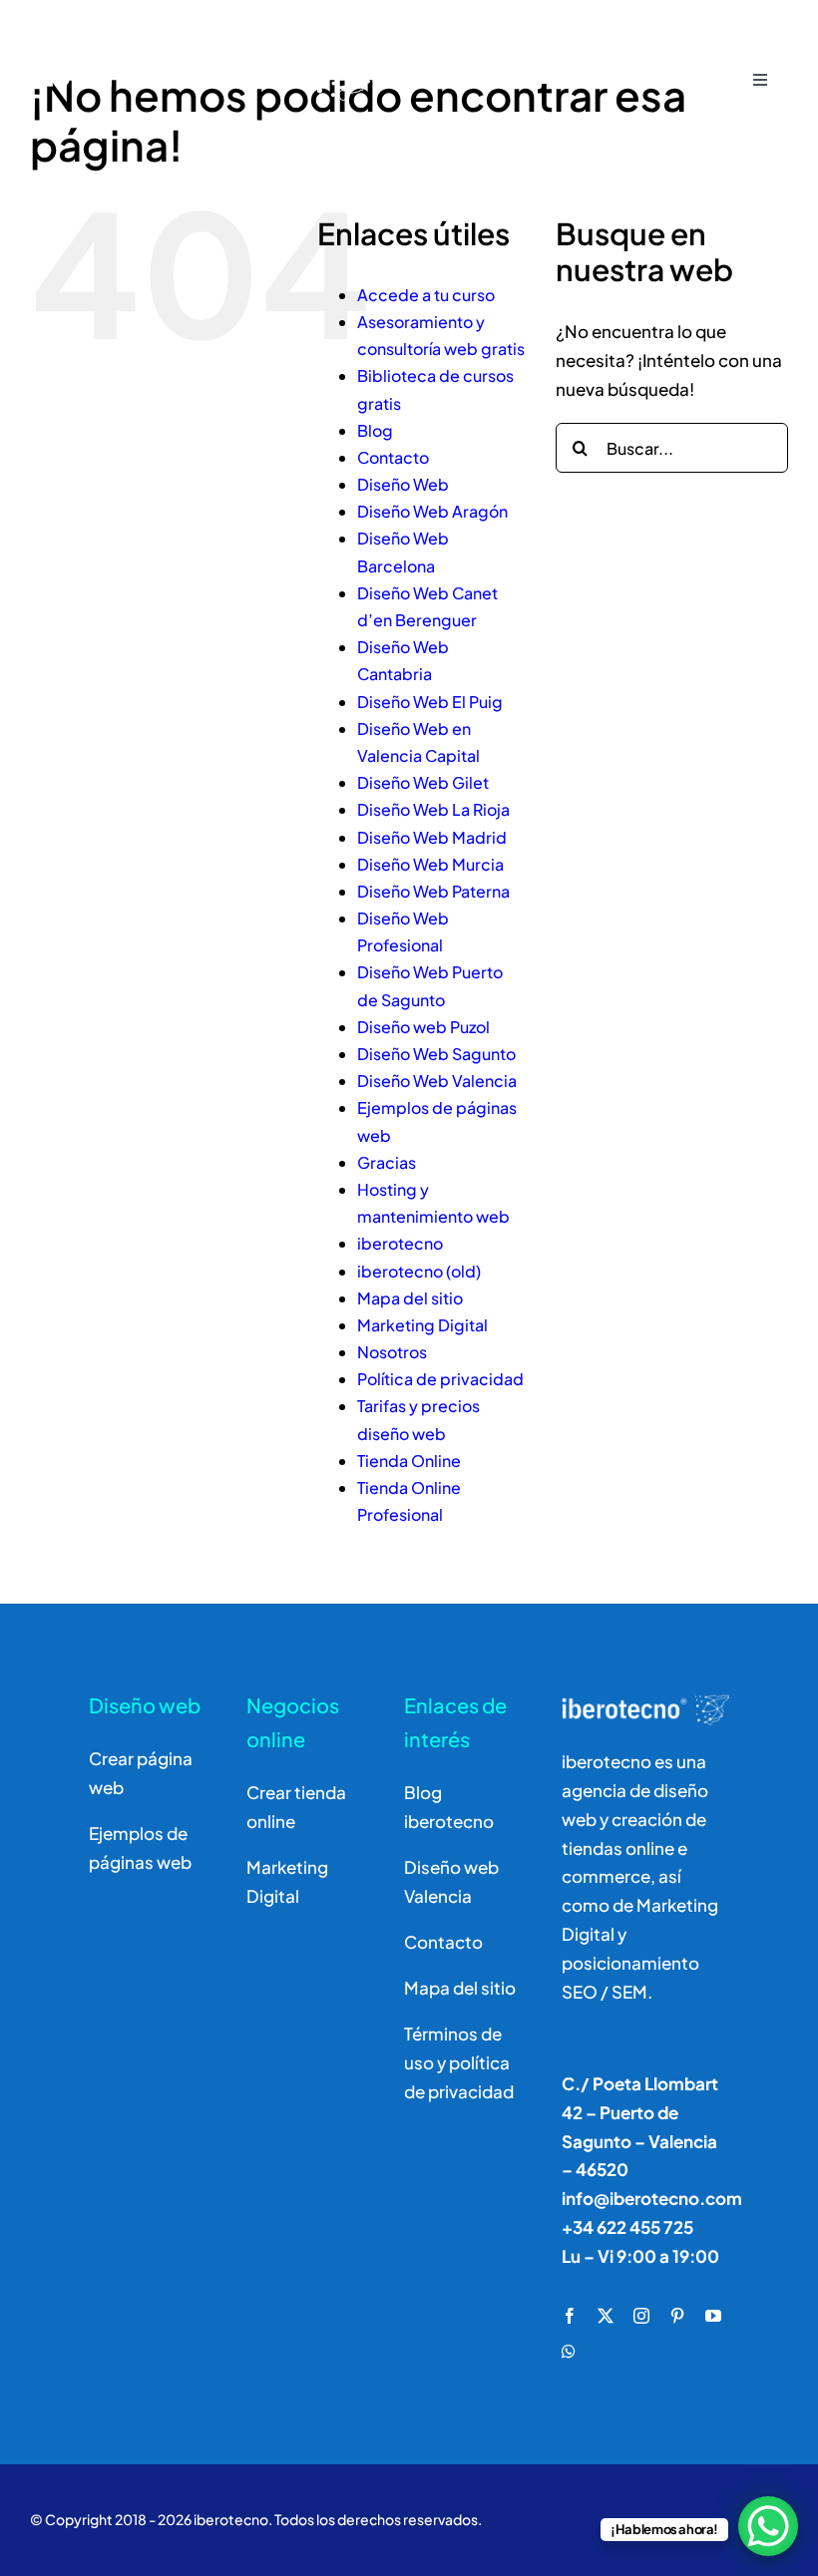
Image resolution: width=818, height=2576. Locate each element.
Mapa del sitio (410, 1298)
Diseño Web (403, 484)
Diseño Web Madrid (432, 837)
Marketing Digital (422, 1325)
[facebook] (570, 2316)
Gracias (387, 1162)
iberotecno (400, 1243)
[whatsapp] (569, 2352)
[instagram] (641, 2316)
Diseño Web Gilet (423, 782)
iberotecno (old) (419, 1271)
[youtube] (713, 2316)
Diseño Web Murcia (430, 864)
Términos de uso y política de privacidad (459, 2062)
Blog (375, 430)
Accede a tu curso (426, 295)
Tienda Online (409, 1461)
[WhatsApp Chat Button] (768, 2526)
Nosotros (392, 1352)
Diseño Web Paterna (433, 891)
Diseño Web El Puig (430, 702)
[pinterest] (677, 2316)
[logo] (207, 32)
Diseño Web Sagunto (436, 1054)
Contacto (393, 457)
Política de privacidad (440, 1379)
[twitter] (606, 2316)
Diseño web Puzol (423, 1027)
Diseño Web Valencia (437, 1081)
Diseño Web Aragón (432, 511)
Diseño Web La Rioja (433, 809)
